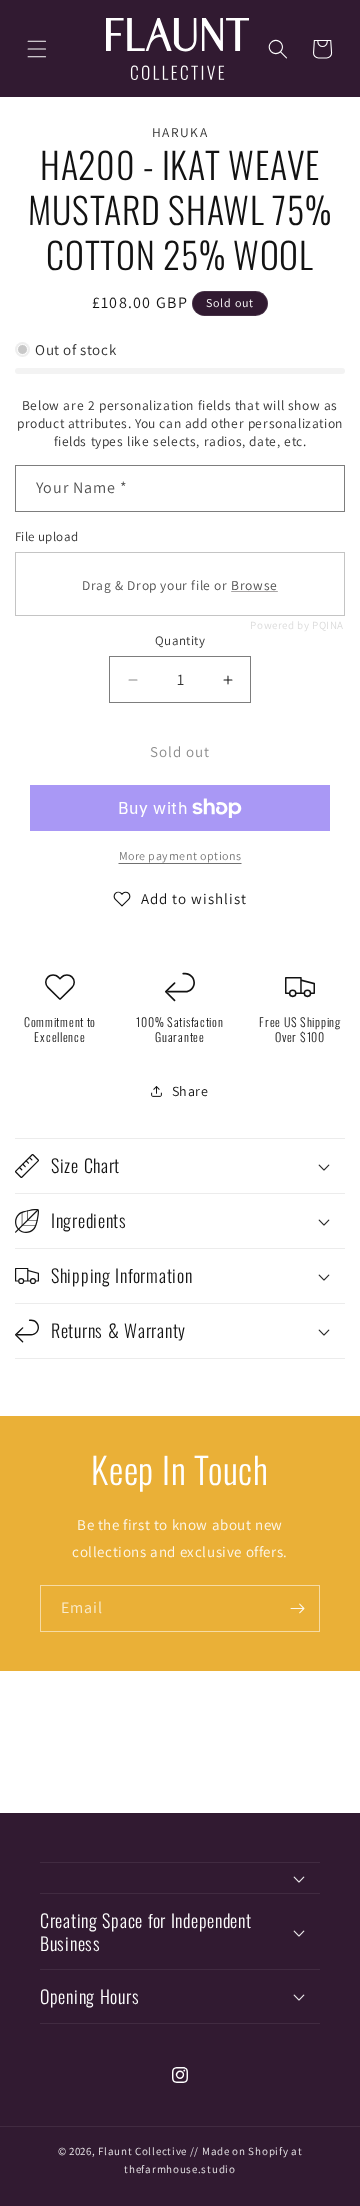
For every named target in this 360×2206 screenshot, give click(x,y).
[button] (37, 49)
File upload (46, 536)
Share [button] (190, 1091)
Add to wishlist (194, 898)
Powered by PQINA (297, 625)
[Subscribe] (297, 1608)
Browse (254, 585)
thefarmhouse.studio (179, 2169)
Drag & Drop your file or (180, 585)
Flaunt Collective (142, 2151)
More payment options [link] (180, 855)
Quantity (180, 640)
